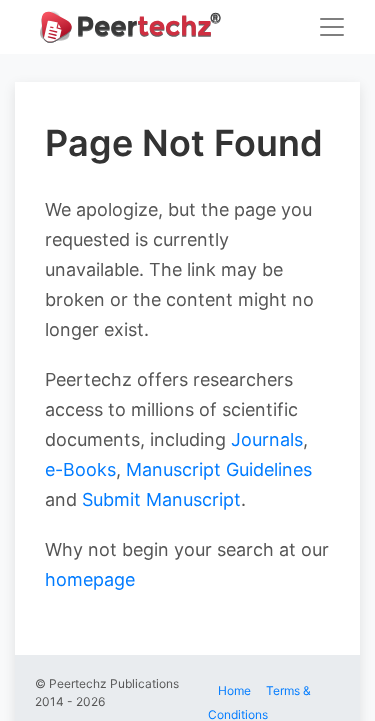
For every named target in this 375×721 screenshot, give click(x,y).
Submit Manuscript (161, 499)
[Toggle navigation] (332, 27)
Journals (267, 439)
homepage (90, 579)
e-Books (80, 469)
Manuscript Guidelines (219, 469)
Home (234, 690)
